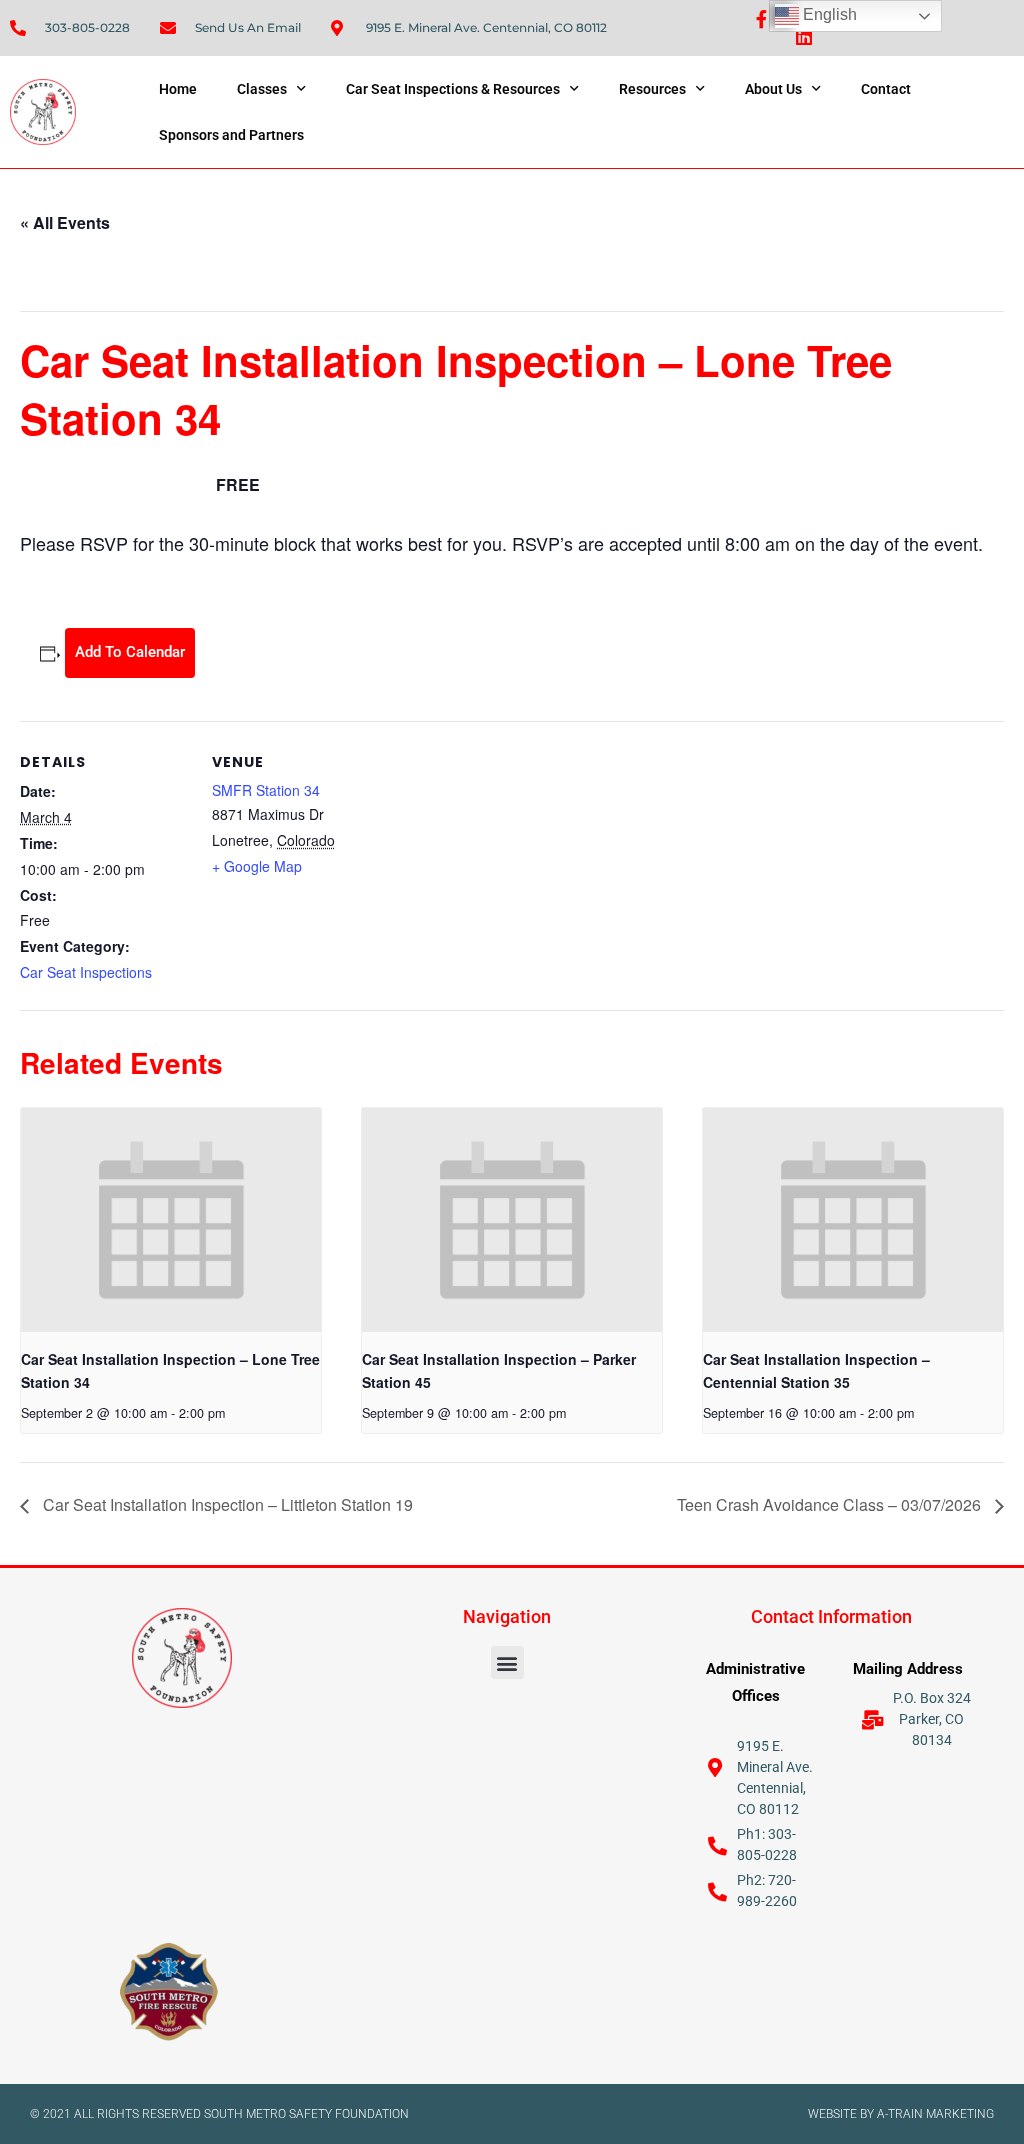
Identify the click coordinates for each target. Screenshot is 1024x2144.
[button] (507, 1662)
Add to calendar (130, 652)
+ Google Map (257, 866)
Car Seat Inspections (86, 972)
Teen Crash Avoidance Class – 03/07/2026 (831, 1504)
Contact (886, 89)
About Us (773, 89)
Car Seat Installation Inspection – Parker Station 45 (499, 1370)
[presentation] (171, 1220)
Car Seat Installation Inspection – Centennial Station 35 (816, 1370)
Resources (652, 89)
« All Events (65, 222)
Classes (262, 89)
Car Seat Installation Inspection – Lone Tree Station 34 (170, 1370)
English (828, 14)
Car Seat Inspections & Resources (453, 89)
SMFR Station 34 (266, 790)
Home (178, 89)
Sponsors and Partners (231, 135)
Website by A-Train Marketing (901, 2114)
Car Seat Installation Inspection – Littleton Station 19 (226, 1504)
